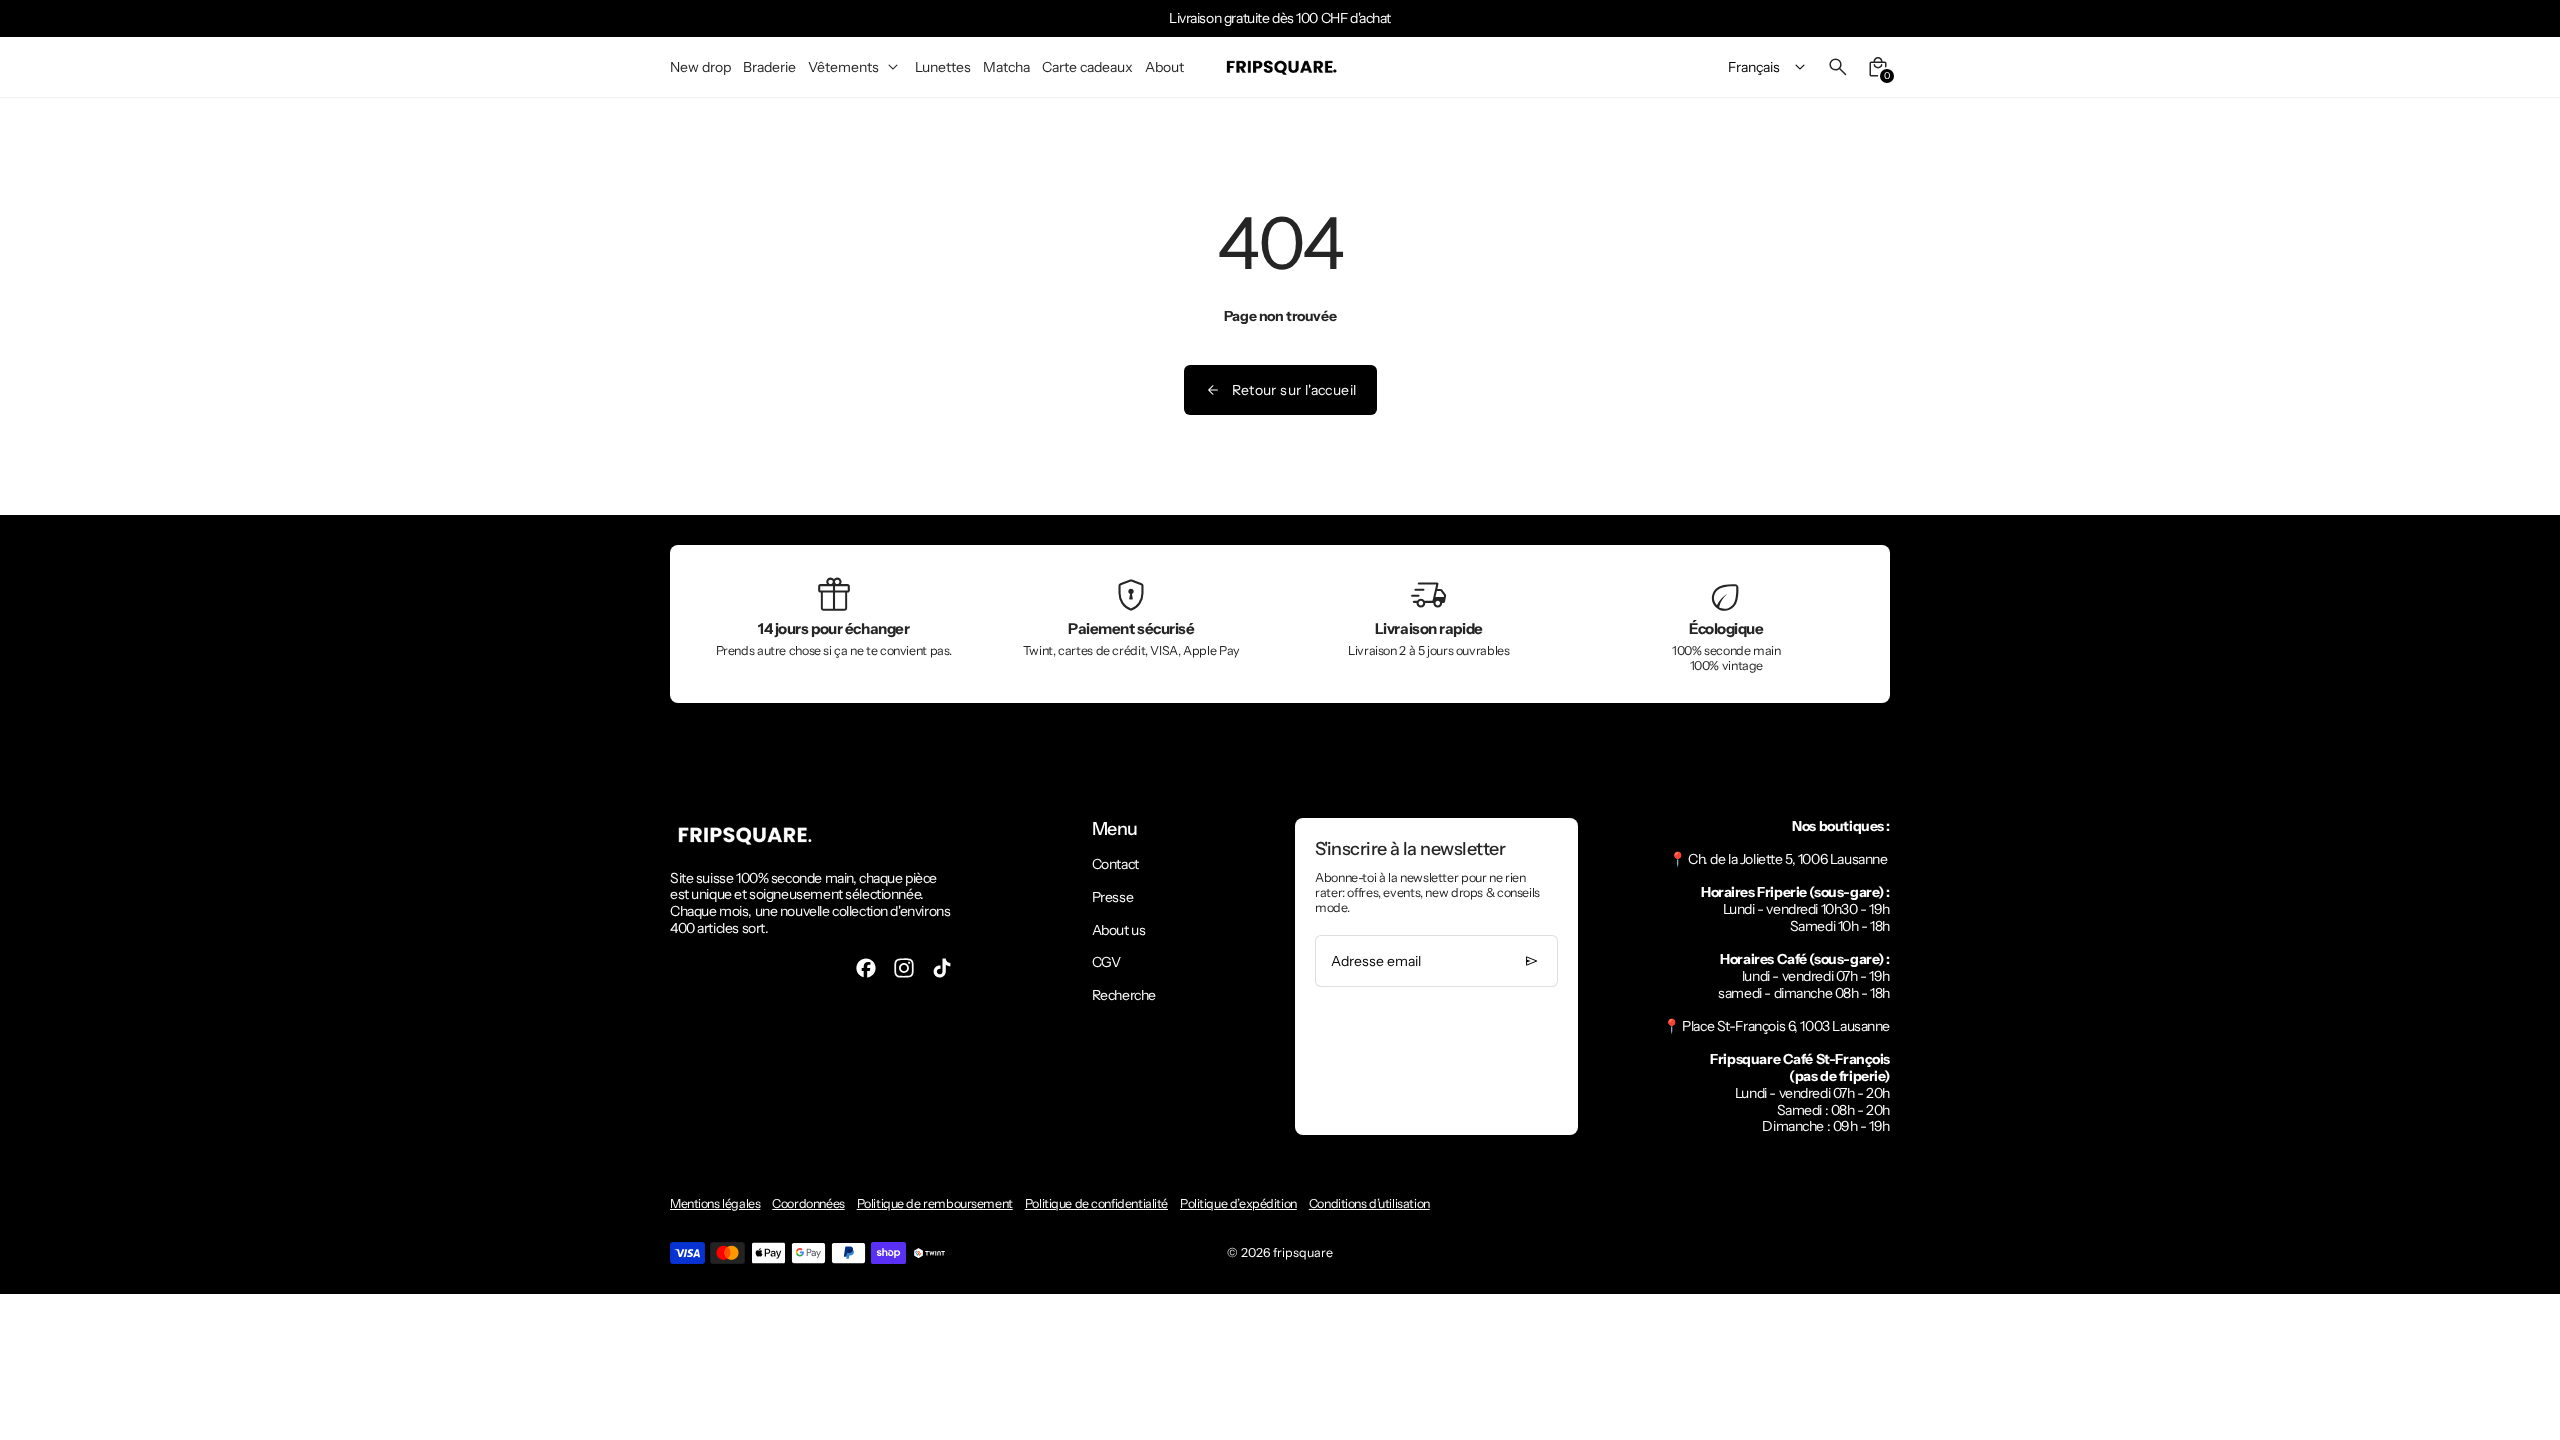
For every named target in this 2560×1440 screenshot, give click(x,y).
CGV (1106, 962)
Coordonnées (808, 1203)
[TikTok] (942, 968)
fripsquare (1303, 1252)
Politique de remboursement (935, 1203)
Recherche (1124, 995)
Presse (1112, 897)
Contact (1115, 864)
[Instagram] (904, 968)
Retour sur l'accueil (1294, 390)
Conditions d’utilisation (1369, 1203)
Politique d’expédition (1238, 1203)
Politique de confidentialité (1096, 1203)
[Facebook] (866, 968)
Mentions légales (715, 1203)
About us (1119, 930)
